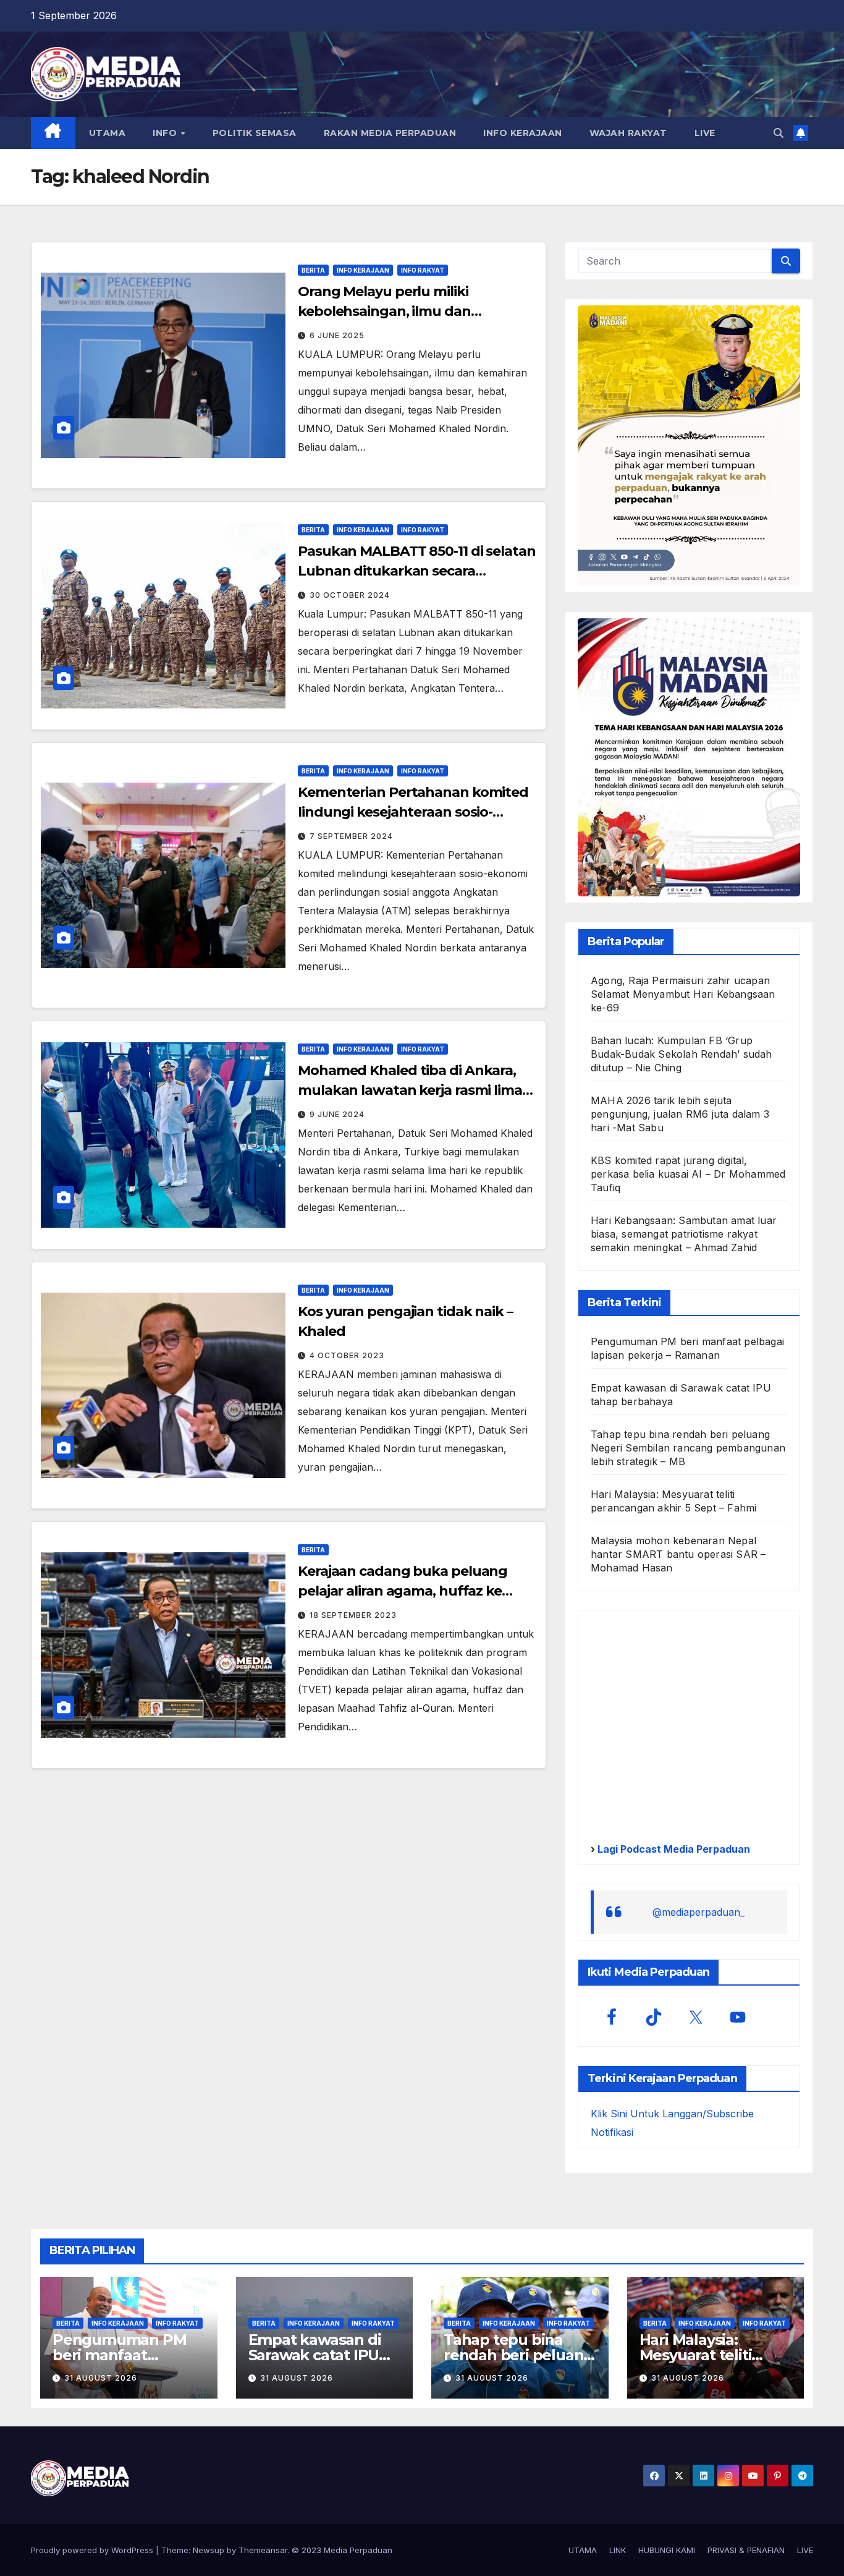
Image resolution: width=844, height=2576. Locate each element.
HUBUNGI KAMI (667, 2550)
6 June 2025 (337, 335)
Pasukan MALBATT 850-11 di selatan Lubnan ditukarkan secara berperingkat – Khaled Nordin (417, 571)
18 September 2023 (353, 1615)
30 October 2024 (350, 595)
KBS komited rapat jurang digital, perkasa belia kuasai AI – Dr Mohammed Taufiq (688, 1174)
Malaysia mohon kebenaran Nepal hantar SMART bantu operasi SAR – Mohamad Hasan (678, 1554)
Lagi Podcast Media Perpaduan (673, 1849)
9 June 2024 (337, 1114)
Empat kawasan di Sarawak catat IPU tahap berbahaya (315, 2355)
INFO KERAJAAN (523, 133)
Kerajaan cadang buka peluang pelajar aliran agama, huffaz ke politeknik (403, 1591)
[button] (779, 133)
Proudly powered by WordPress (93, 2550)
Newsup (209, 2550)
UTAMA (108, 133)
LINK (618, 2550)
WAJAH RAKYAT (628, 133)
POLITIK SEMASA (255, 133)
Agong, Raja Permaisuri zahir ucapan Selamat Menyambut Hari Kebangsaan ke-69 (683, 994)
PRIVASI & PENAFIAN (746, 2550)
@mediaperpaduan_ (698, 1912)
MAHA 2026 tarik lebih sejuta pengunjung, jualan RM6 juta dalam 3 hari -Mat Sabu (680, 1114)
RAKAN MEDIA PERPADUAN (390, 133)
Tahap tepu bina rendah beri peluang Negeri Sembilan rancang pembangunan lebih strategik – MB (688, 1448)
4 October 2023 (347, 1355)
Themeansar (263, 2550)
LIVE (705, 133)
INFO (166, 133)
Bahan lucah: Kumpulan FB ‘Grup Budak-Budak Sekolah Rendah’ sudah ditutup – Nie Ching (682, 1054)
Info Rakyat (423, 270)
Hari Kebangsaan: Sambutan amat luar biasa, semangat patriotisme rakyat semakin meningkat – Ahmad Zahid (684, 1234)
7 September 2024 (351, 836)
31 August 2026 (101, 2378)
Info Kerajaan (363, 270)
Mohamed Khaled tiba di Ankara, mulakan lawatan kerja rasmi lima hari (410, 1090)
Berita (313, 270)
